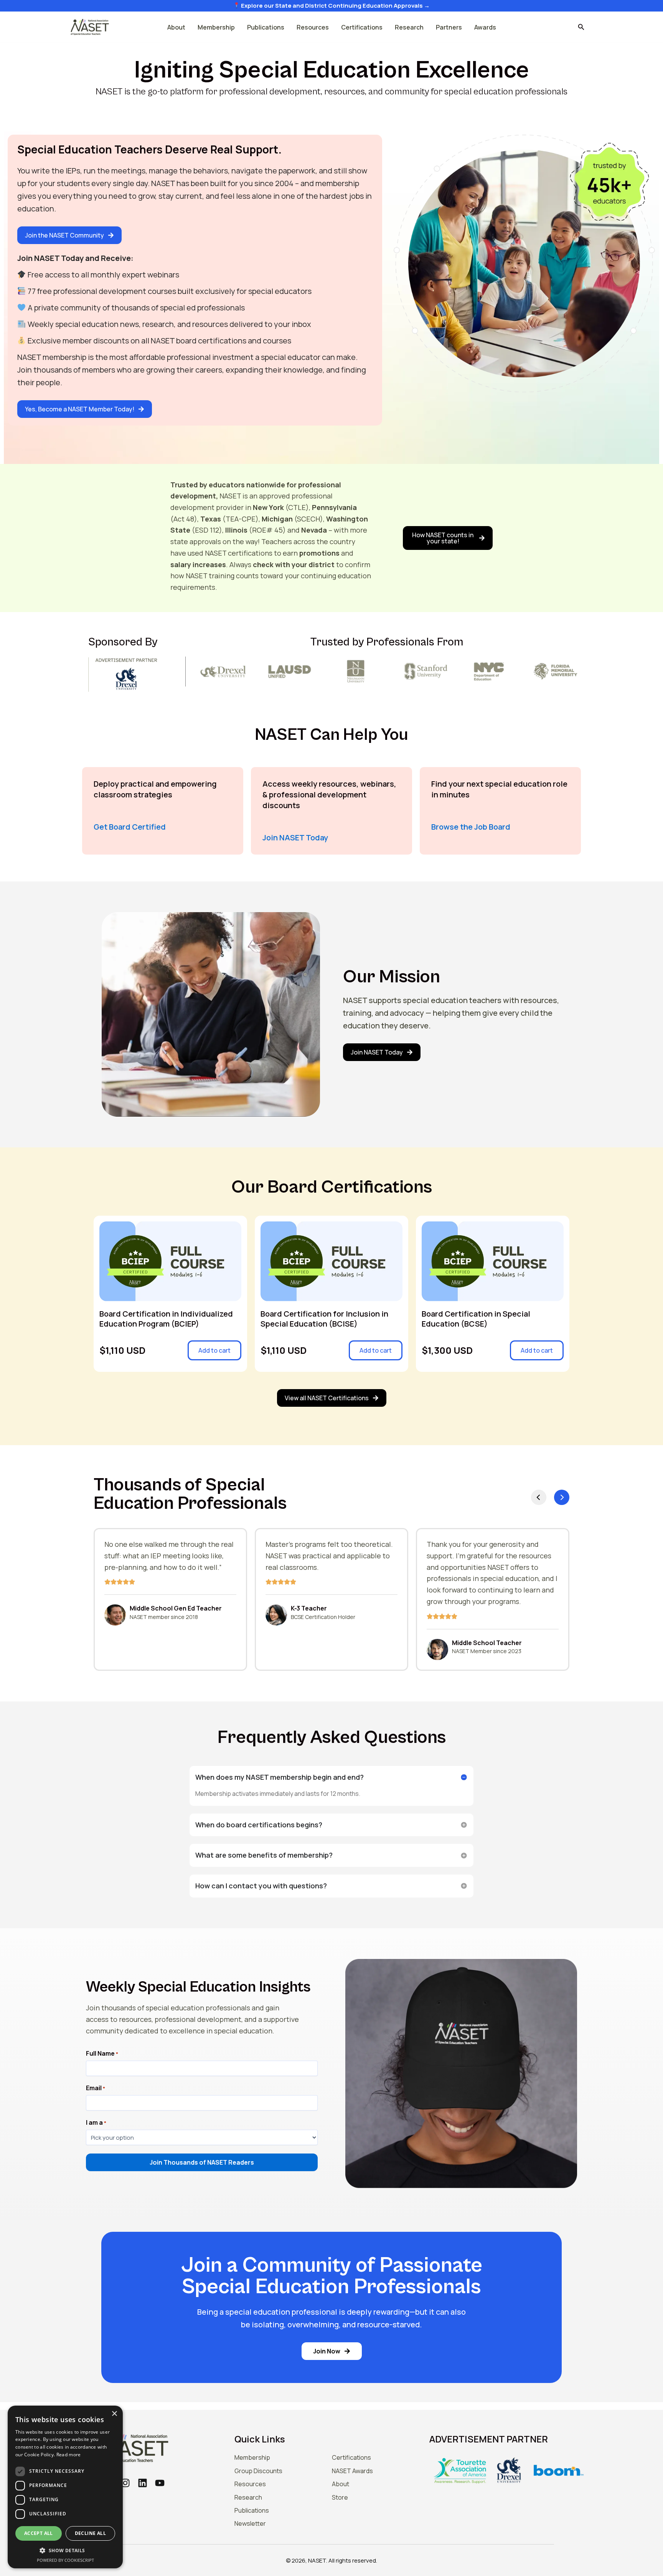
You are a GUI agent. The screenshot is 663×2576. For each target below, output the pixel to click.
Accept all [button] (39, 2533)
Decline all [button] (90, 2533)
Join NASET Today (295, 837)
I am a (96, 2123)
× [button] (114, 2414)
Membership (216, 27)
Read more (69, 2455)
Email (96, 2088)
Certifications (362, 27)
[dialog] (65, 2487)
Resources (313, 27)
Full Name (102, 2054)
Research (409, 27)
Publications (266, 27)
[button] (581, 27)
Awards (485, 27)
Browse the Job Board (471, 827)
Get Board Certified (130, 827)
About (176, 27)
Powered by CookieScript (65, 2560)
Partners (449, 27)
